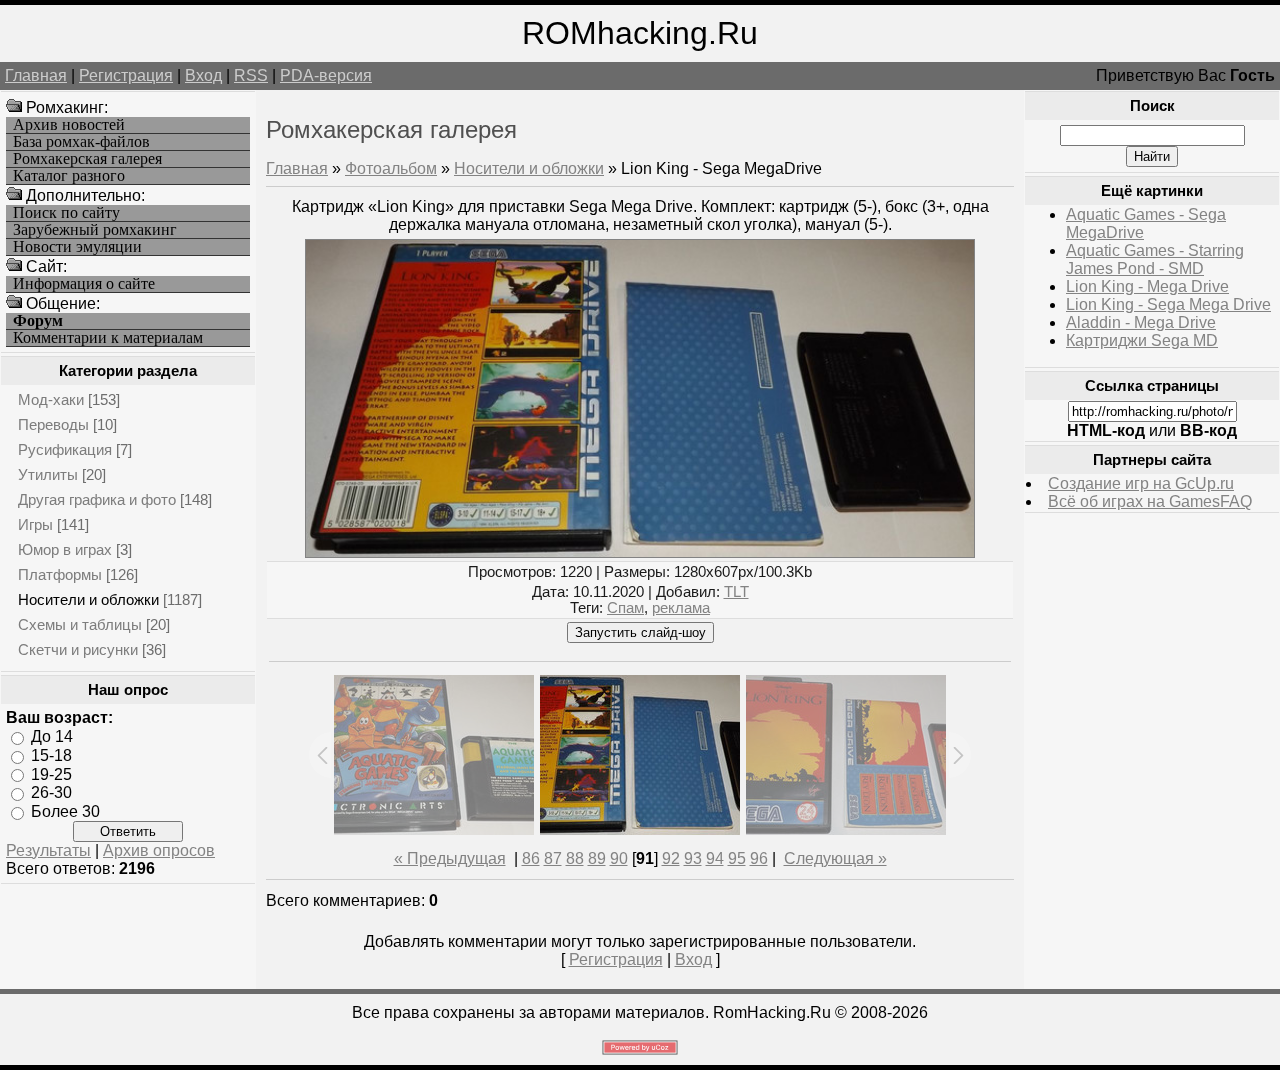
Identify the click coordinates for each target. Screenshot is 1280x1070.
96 (759, 858)
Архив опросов (159, 850)
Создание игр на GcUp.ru (1141, 483)
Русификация (65, 449)
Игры (35, 524)
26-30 (51, 792)
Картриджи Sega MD (1142, 340)
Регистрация (126, 75)
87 (553, 858)
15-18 (51, 755)
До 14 (52, 736)
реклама (681, 608)
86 (531, 858)
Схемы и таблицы (80, 624)
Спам (625, 608)
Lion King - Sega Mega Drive (1168, 304)
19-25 (51, 773)
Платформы (60, 574)
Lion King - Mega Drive (1147, 286)
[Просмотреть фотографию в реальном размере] (640, 552)
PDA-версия (326, 75)
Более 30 (65, 811)
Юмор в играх (65, 549)
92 (671, 858)
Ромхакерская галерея (87, 159)
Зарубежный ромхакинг (95, 230)
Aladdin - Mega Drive (1141, 322)
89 (597, 858)
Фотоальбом (391, 168)
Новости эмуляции (77, 247)
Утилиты (48, 474)
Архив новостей (69, 125)
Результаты (48, 850)
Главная (36, 75)
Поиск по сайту (66, 213)
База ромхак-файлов (81, 142)
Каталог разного (69, 176)
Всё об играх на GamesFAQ (1150, 501)
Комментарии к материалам (108, 338)
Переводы (53, 424)
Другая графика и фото (97, 499)
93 (693, 858)
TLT (736, 592)
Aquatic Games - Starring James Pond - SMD (1155, 259)
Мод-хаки (51, 399)
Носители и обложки (88, 599)
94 (715, 858)
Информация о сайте (84, 284)
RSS (251, 75)
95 (737, 858)
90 (619, 858)
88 (575, 858)
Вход (203, 75)
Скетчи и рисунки (78, 649)
